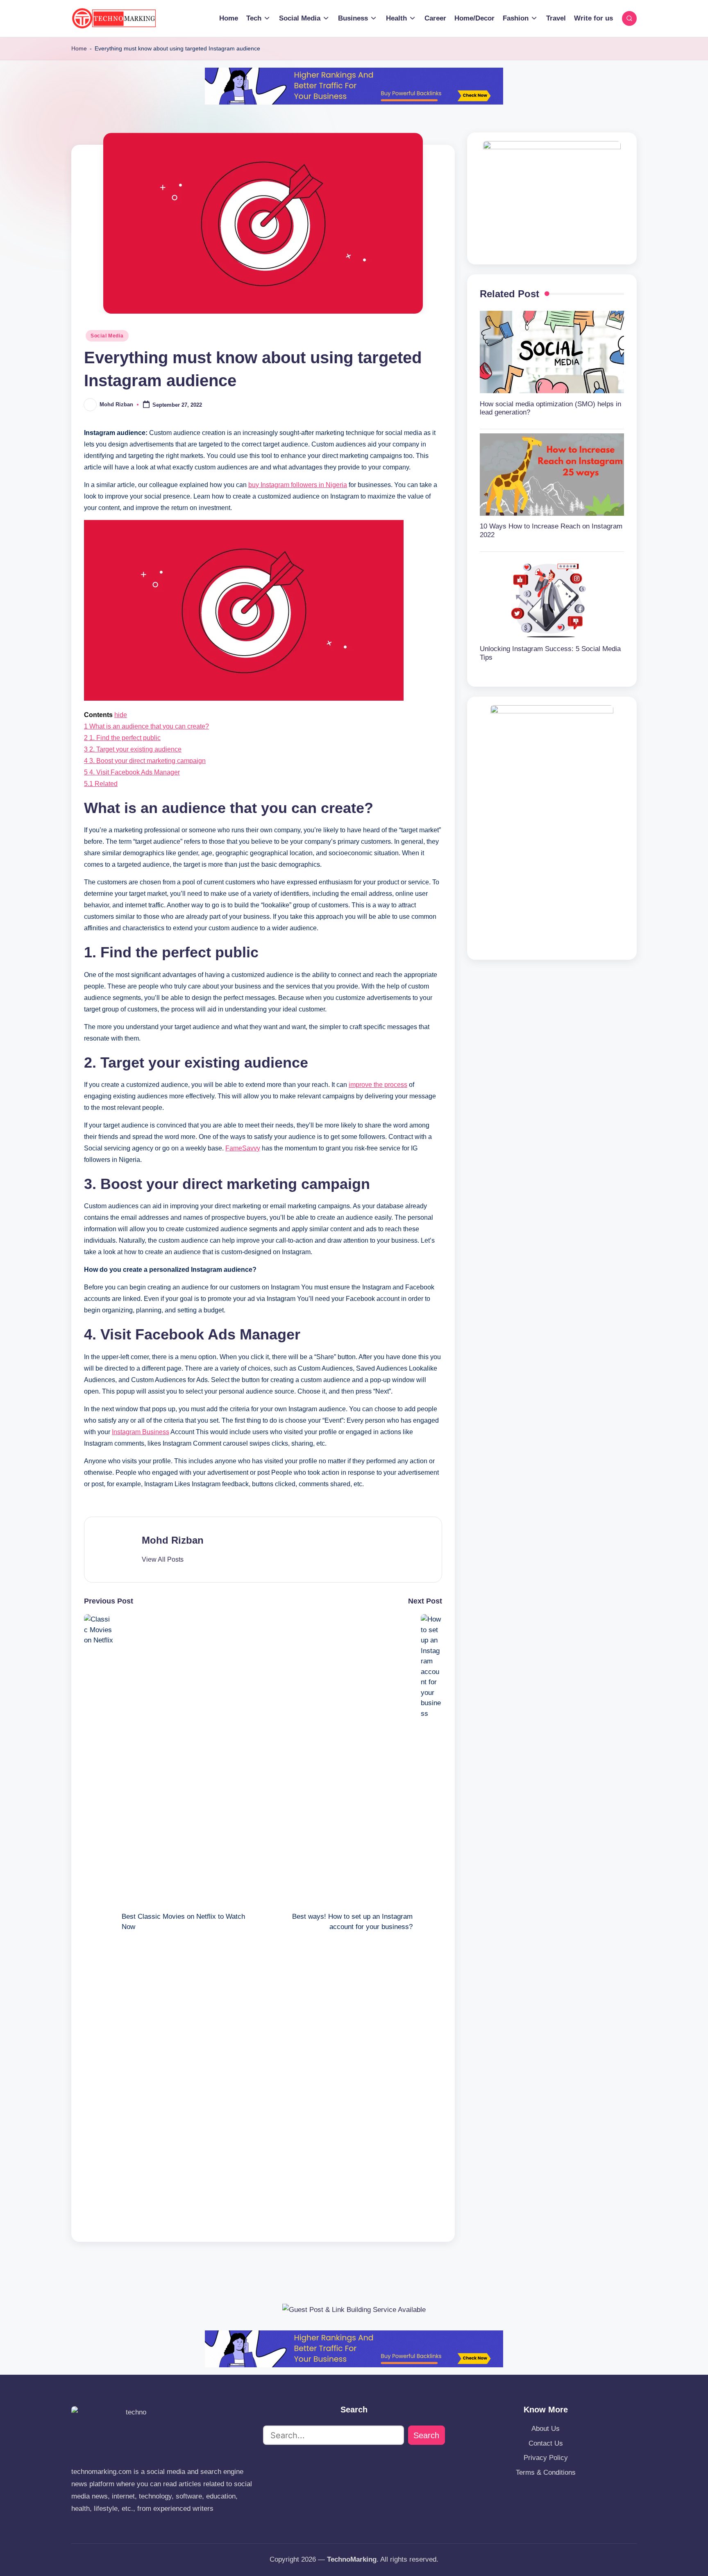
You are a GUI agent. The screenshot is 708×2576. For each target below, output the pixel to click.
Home (79, 48)
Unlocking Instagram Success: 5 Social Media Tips (550, 653)
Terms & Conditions (546, 2472)
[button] (163, 1560)
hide (121, 715)
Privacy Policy (546, 2458)
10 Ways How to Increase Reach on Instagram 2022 (551, 530)
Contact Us (546, 2443)
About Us (546, 2429)
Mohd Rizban (173, 1540)
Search (426, 2435)
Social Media (107, 336)
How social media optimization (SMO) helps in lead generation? (550, 408)
